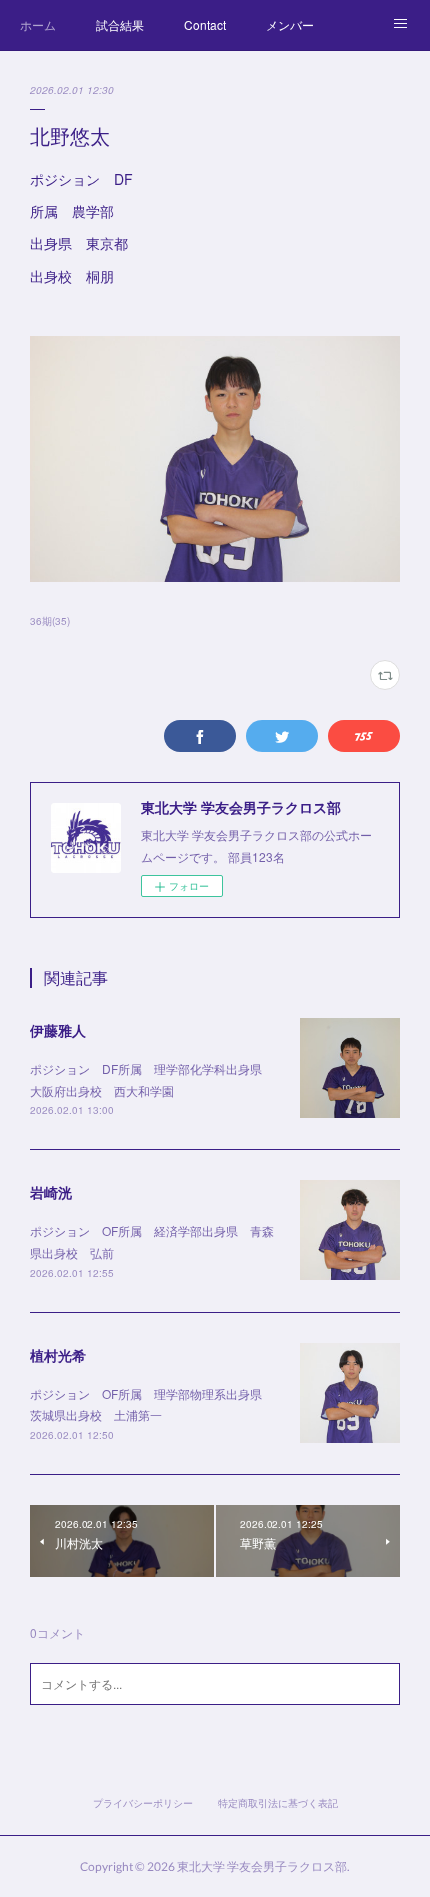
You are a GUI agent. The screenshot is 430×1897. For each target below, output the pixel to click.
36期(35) (50, 621)
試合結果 (120, 24)
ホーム (38, 24)
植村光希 (58, 1355)
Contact (205, 24)
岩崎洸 (51, 1192)
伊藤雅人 (58, 1030)
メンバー (290, 24)
